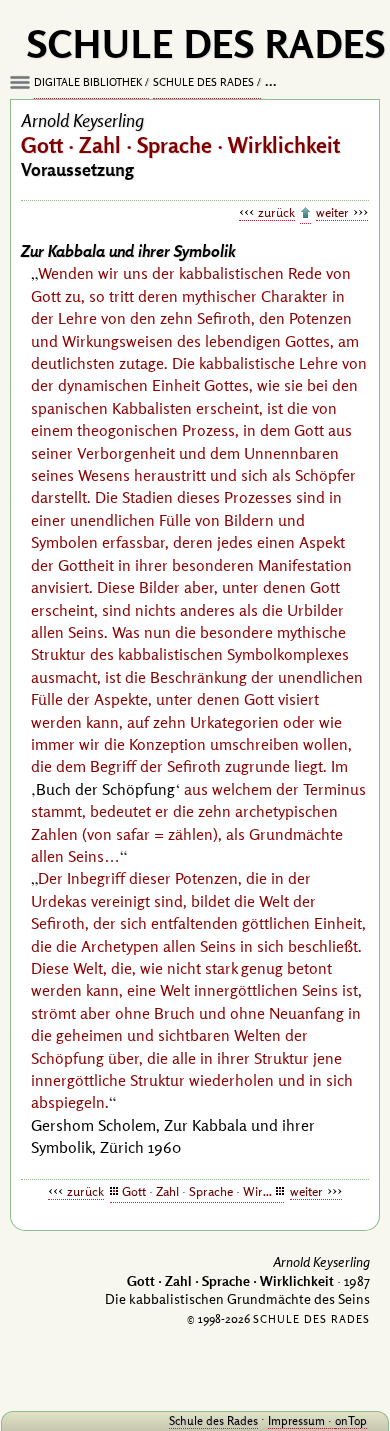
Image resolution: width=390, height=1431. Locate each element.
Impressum (296, 1420)
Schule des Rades (203, 82)
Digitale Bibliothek (88, 82)
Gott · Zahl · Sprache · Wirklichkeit (203, 1191)
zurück (276, 212)
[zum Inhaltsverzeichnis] (305, 214)
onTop (351, 1420)
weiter (332, 212)
